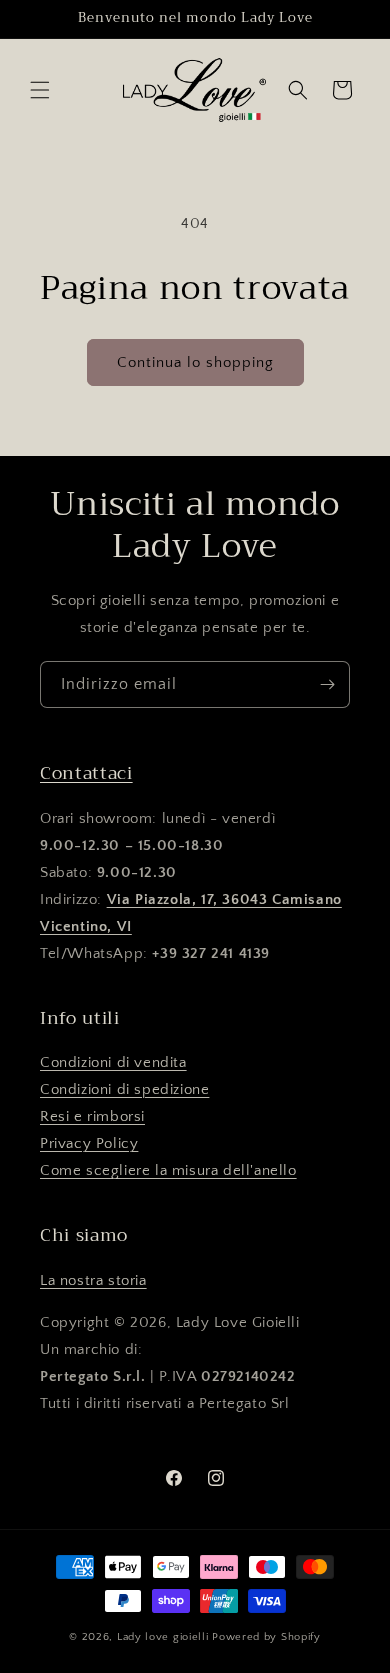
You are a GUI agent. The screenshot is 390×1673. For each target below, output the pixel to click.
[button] (40, 90)
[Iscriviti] (327, 684)
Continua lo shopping (195, 362)
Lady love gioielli (164, 1637)
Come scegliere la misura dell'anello (168, 1170)
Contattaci (86, 773)
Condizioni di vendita (113, 1062)
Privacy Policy (89, 1143)
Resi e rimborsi (92, 1116)
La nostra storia (93, 1280)
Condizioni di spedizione (124, 1089)
